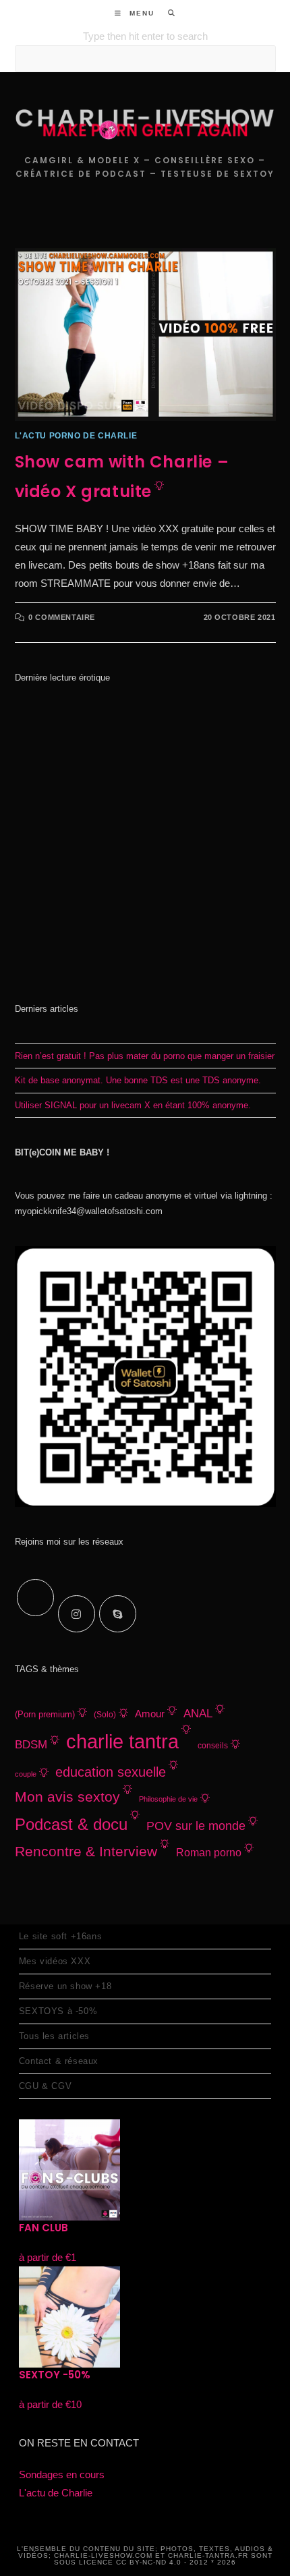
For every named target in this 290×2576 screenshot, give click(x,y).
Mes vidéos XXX (55, 1961)
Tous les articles (54, 2036)
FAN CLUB (43, 2228)
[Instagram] (77, 1614)
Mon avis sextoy (67, 1797)
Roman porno (209, 1852)
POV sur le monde (196, 1826)
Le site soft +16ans (60, 1936)
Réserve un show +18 (65, 1986)
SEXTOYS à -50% (58, 2011)
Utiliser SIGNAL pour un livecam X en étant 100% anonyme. (133, 1105)
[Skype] (118, 1614)
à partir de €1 (48, 2257)
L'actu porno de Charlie (76, 436)
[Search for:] (167, 13)
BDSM (31, 1745)
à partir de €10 (50, 2404)
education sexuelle (111, 1772)
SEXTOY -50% (55, 2375)
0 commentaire (62, 617)
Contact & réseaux (59, 2061)
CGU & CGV (45, 2086)
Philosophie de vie (168, 1799)
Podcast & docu (71, 1824)
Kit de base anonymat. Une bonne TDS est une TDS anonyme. (138, 1080)
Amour (150, 1714)
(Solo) (105, 1715)
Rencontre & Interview (86, 1851)
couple (26, 1774)
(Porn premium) (45, 1715)
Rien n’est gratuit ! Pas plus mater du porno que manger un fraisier (145, 1056)
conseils (213, 1746)
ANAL (198, 1714)
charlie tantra (122, 1741)
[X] (35, 1598)
